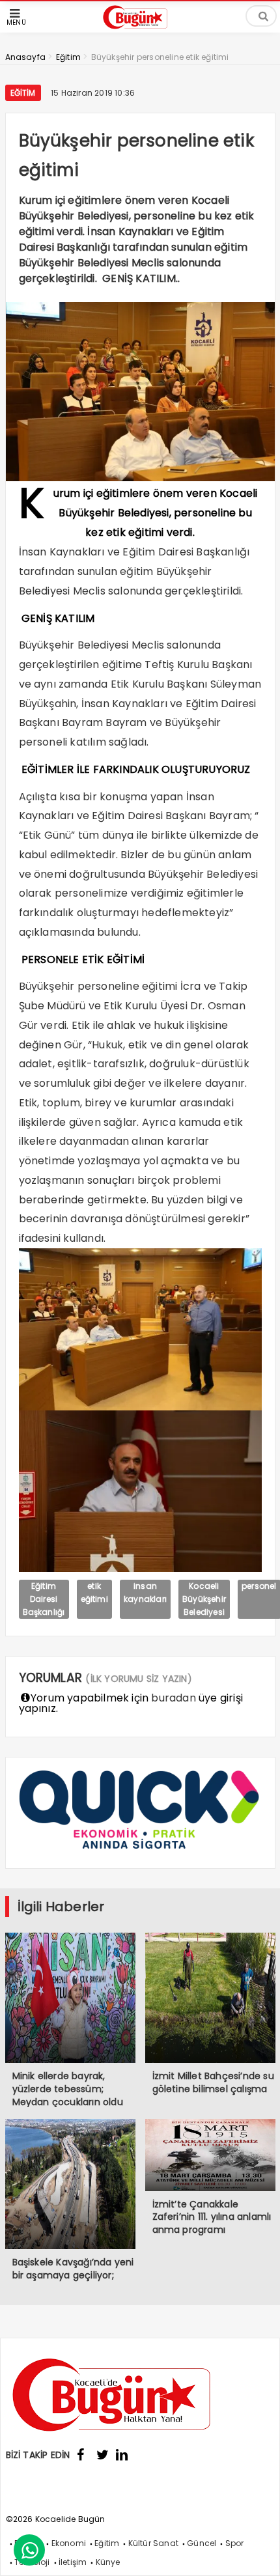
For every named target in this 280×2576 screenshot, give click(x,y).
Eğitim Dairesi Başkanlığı (44, 1599)
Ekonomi (69, 2543)
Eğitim (23, 93)
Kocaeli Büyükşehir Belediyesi (204, 1599)
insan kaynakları (145, 1592)
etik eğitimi (94, 1592)
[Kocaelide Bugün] (140, 30)
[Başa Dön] (257, 2553)
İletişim (73, 2562)
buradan (173, 1698)
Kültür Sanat (153, 2543)
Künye (108, 2562)
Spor (235, 2543)
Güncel (202, 2543)
